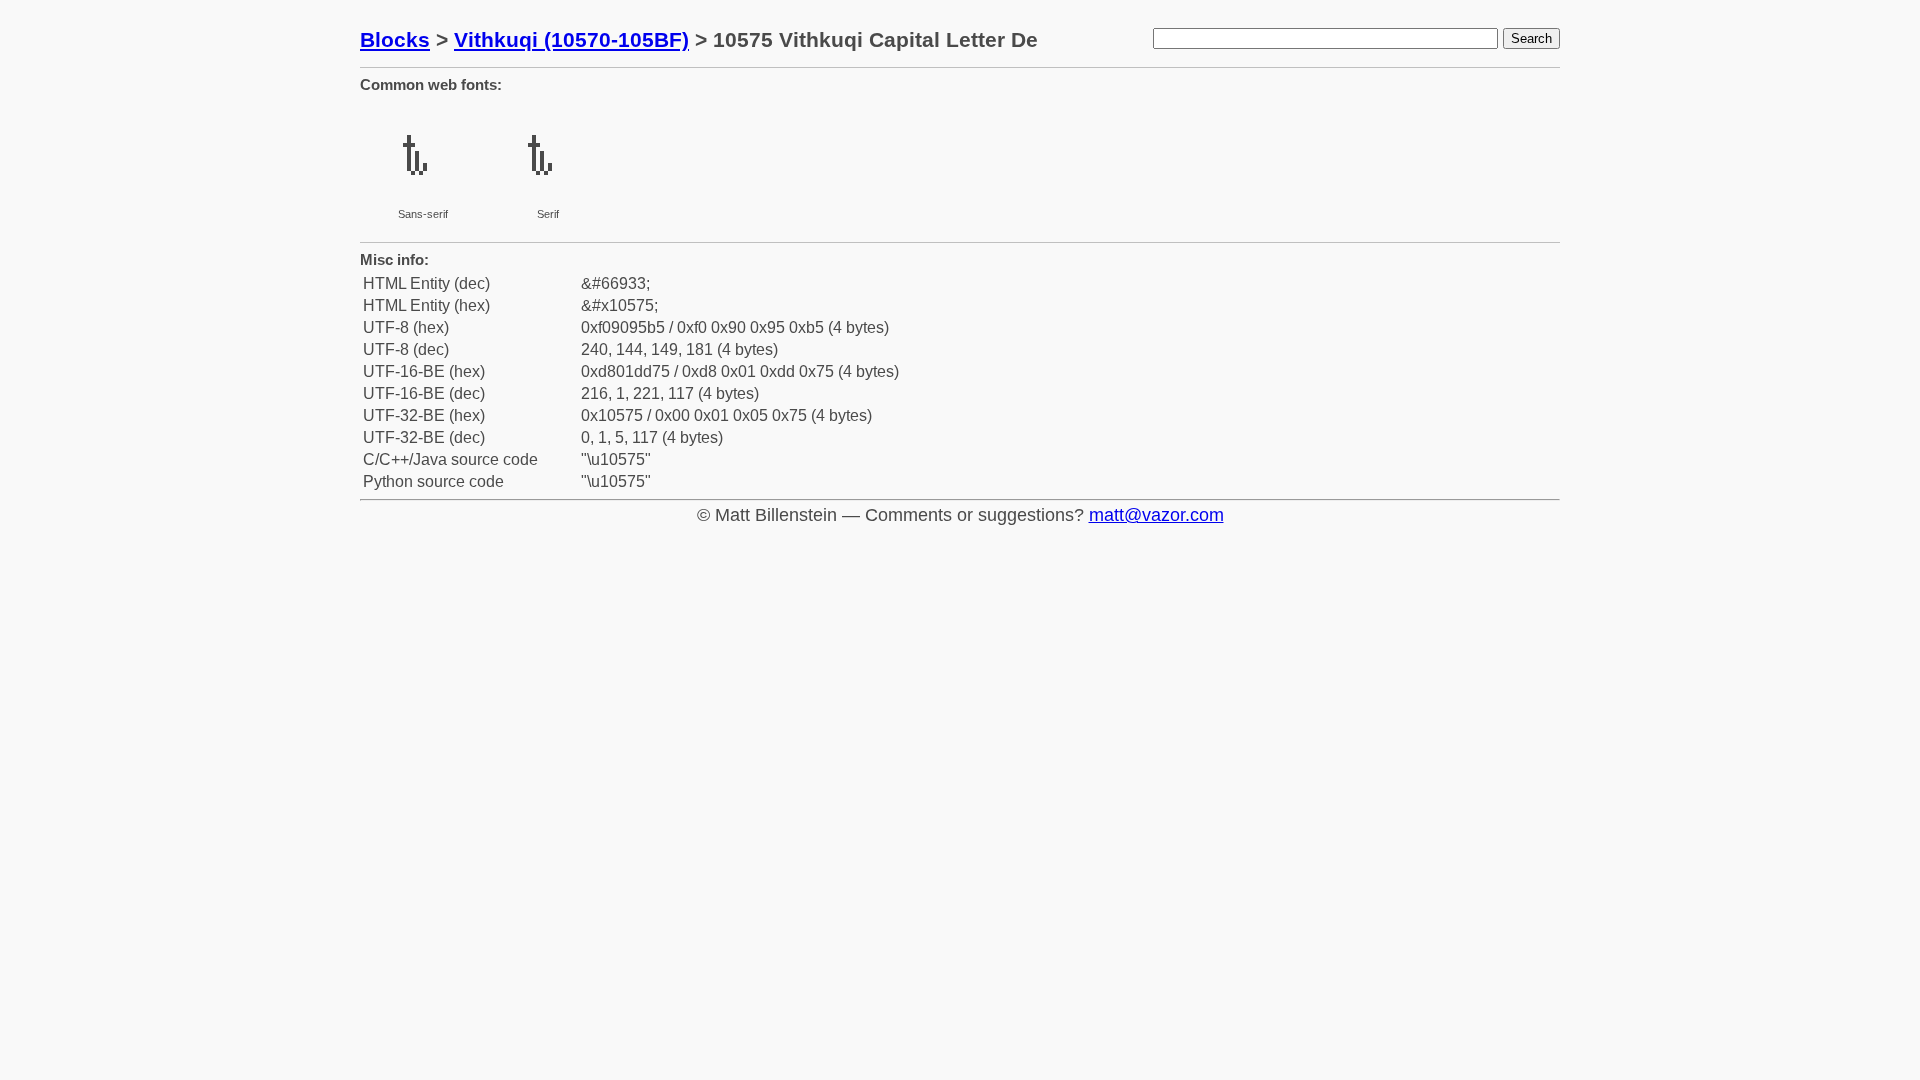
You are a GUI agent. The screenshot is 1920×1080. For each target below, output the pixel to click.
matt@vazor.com (1156, 515)
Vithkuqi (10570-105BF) (571, 39)
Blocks (395, 39)
